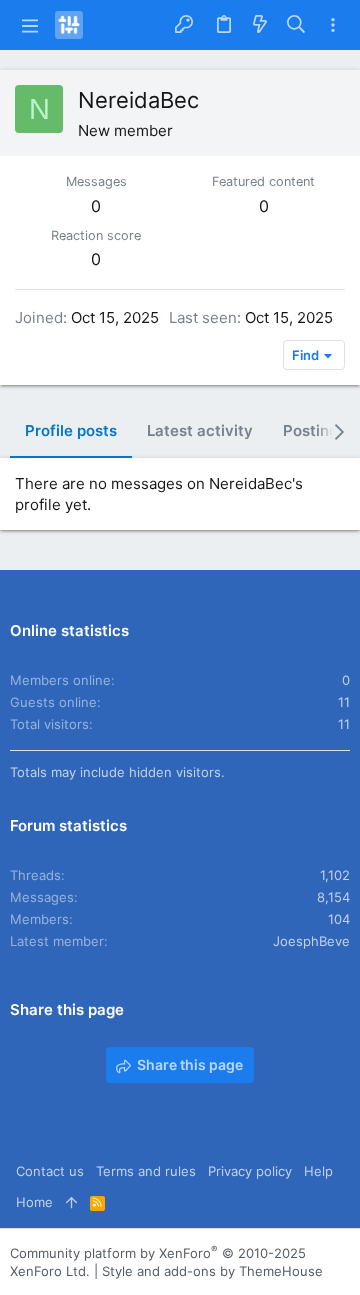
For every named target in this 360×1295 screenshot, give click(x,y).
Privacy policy (250, 1171)
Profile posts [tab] (71, 430)
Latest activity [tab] (200, 430)
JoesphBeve (311, 941)
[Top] (71, 1202)
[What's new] (260, 25)
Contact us (50, 1171)
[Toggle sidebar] (333, 25)
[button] (30, 25)
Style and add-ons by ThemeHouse (212, 1271)
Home (34, 1202)
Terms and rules (146, 1171)
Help (318, 1171)
